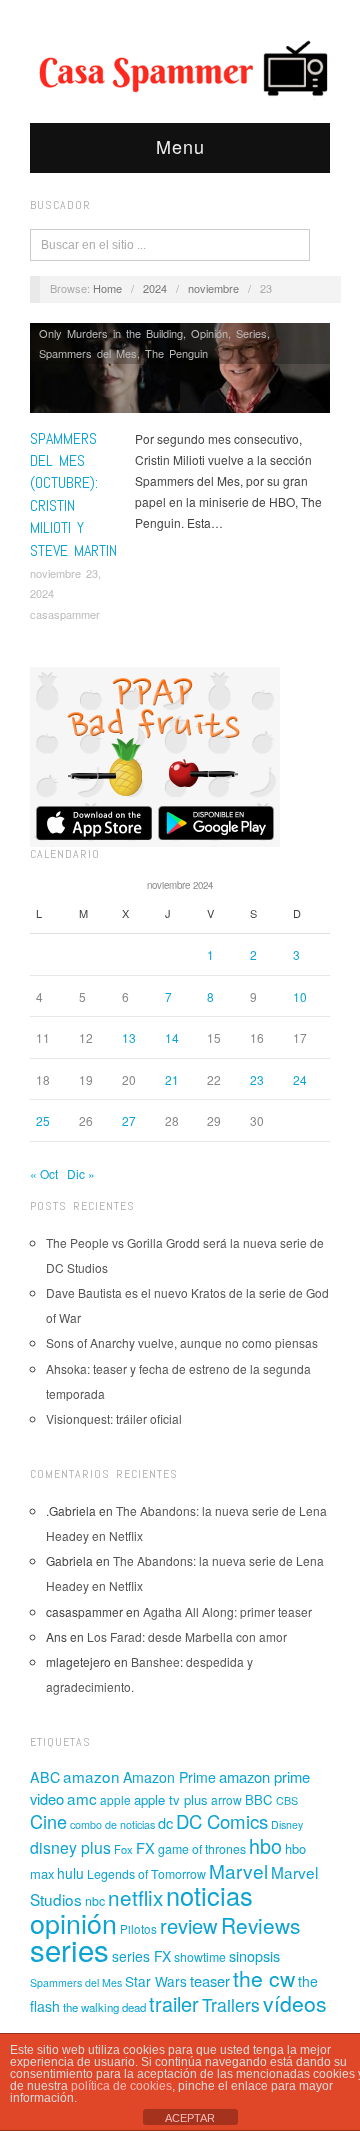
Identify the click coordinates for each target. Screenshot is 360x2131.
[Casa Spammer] (180, 67)
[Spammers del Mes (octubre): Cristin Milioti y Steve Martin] (180, 373)
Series (251, 333)
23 (257, 1079)
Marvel (238, 1870)
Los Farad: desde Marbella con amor (187, 1636)
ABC (45, 1777)
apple (115, 1799)
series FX (141, 1956)
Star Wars (156, 1981)
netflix (135, 1897)
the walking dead (104, 2007)
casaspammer (65, 614)
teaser (210, 1980)
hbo (265, 1845)
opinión (73, 1922)
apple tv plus (171, 1799)
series (69, 1949)
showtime (200, 1957)
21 (172, 1079)
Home (107, 288)
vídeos (295, 2003)
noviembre (213, 288)
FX (145, 1847)
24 (300, 1079)
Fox (123, 1849)
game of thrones (202, 1849)
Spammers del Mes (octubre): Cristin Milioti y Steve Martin (73, 494)
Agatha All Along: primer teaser (227, 1611)
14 (172, 1037)
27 (129, 1120)
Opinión (209, 333)
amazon (91, 1776)
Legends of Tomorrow (146, 1874)
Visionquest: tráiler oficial (114, 1418)
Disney (287, 1824)
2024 (155, 288)
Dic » (81, 1173)
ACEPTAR (190, 2118)
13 (129, 1037)
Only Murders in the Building (111, 333)
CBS (287, 1800)
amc (82, 1798)
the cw (264, 1978)
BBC (259, 1799)
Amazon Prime (169, 1777)
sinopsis (254, 1955)
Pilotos (138, 1928)
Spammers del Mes (88, 353)
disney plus (70, 1847)
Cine (48, 1821)
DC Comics (222, 1821)
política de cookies (121, 2086)
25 (43, 1120)
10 (300, 996)
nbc (95, 1901)
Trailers (231, 2004)
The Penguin (176, 353)
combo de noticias (112, 1824)
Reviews (260, 1925)
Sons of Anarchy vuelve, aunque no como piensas (182, 1342)
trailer (174, 2003)
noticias (209, 1895)
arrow (226, 1799)
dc (165, 1822)
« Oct (44, 1173)
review (189, 1925)
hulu (70, 1873)
